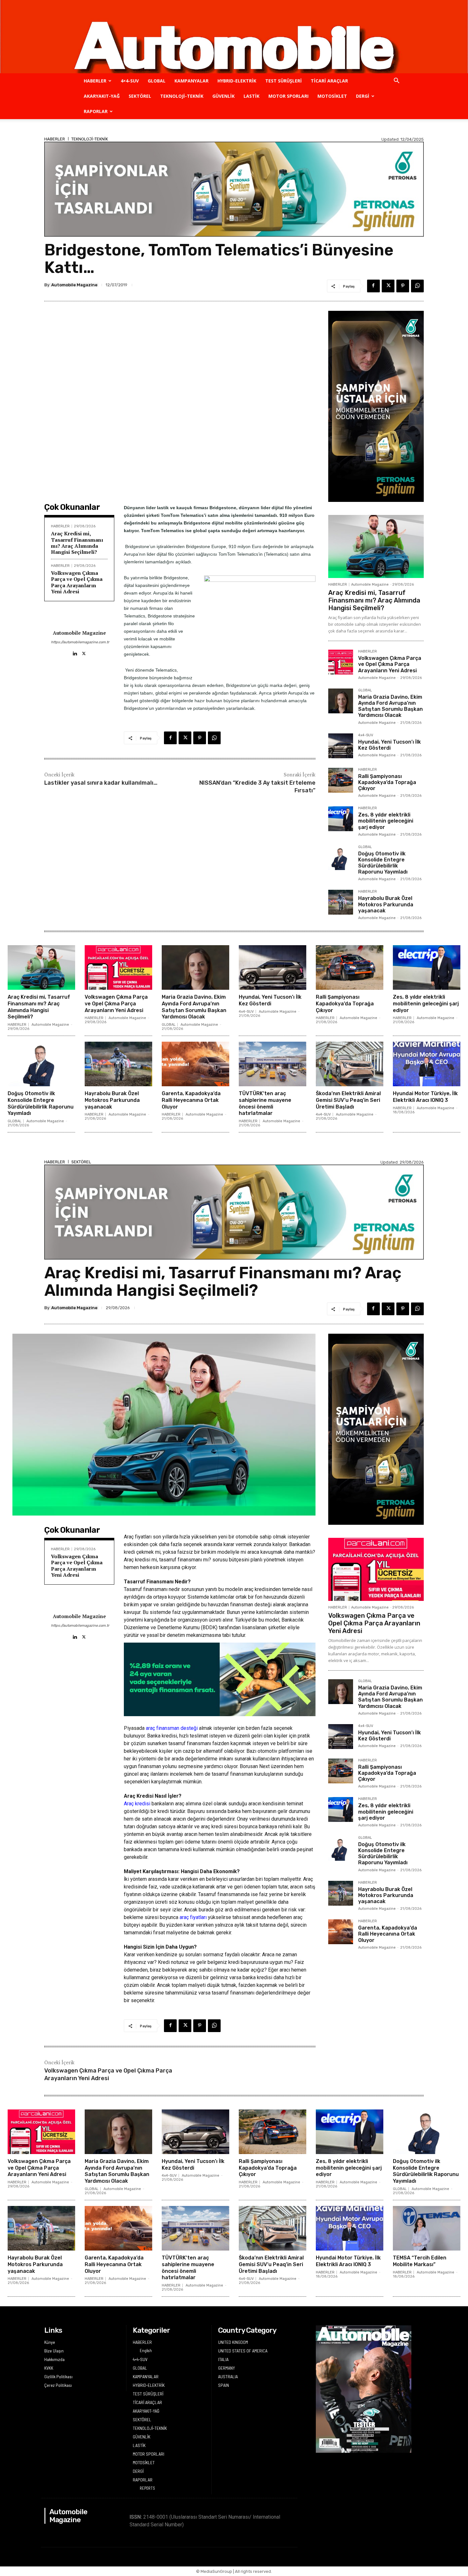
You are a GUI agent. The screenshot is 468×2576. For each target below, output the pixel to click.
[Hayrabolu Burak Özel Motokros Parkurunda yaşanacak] (341, 902)
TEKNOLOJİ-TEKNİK (182, 96)
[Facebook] (373, 286)
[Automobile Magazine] (234, 37)
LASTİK (252, 96)
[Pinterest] (403, 286)
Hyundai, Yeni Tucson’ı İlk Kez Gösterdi (390, 745)
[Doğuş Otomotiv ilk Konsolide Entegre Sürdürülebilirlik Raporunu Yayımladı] (341, 858)
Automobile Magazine (74, 285)
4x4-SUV (366, 735)
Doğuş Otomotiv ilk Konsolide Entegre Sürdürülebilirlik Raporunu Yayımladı (383, 863)
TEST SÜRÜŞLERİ (284, 81)
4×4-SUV (130, 81)
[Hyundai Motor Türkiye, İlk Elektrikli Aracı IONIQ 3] (427, 1064)
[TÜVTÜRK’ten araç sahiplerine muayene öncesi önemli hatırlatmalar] (273, 1064)
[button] (396, 81)
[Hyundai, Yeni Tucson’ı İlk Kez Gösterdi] (341, 746)
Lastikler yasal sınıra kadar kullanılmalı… (101, 783)
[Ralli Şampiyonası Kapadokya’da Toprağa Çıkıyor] (341, 780)
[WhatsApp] (417, 286)
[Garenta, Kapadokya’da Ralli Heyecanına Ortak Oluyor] (195, 1064)
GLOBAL (157, 81)
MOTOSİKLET (332, 96)
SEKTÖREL (140, 96)
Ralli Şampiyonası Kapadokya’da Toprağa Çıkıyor (387, 782)
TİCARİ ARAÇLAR (329, 81)
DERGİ (363, 96)
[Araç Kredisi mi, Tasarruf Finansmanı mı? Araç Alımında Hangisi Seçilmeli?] (376, 546)
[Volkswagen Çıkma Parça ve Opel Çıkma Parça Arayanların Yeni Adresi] (341, 662)
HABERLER (95, 81)
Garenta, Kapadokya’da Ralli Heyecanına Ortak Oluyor (191, 1100)
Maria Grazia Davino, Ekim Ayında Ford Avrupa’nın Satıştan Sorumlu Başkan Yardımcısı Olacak (390, 706)
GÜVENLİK (223, 96)
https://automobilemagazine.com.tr (79, 642)
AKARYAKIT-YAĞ (102, 96)
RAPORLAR (96, 111)
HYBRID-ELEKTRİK (237, 81)
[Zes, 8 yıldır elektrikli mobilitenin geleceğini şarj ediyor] (341, 819)
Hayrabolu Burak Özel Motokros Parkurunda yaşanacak (386, 904)
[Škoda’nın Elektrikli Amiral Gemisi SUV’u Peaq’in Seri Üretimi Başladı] (350, 1064)
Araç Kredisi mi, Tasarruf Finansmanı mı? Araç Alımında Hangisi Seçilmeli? (77, 543)
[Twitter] (388, 286)
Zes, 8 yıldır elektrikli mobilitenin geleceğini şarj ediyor (386, 821)
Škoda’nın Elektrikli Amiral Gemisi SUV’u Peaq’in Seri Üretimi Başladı (348, 1100)
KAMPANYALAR (191, 81)
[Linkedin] (75, 652)
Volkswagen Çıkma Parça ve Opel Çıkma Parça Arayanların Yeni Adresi (77, 582)
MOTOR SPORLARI (288, 96)
